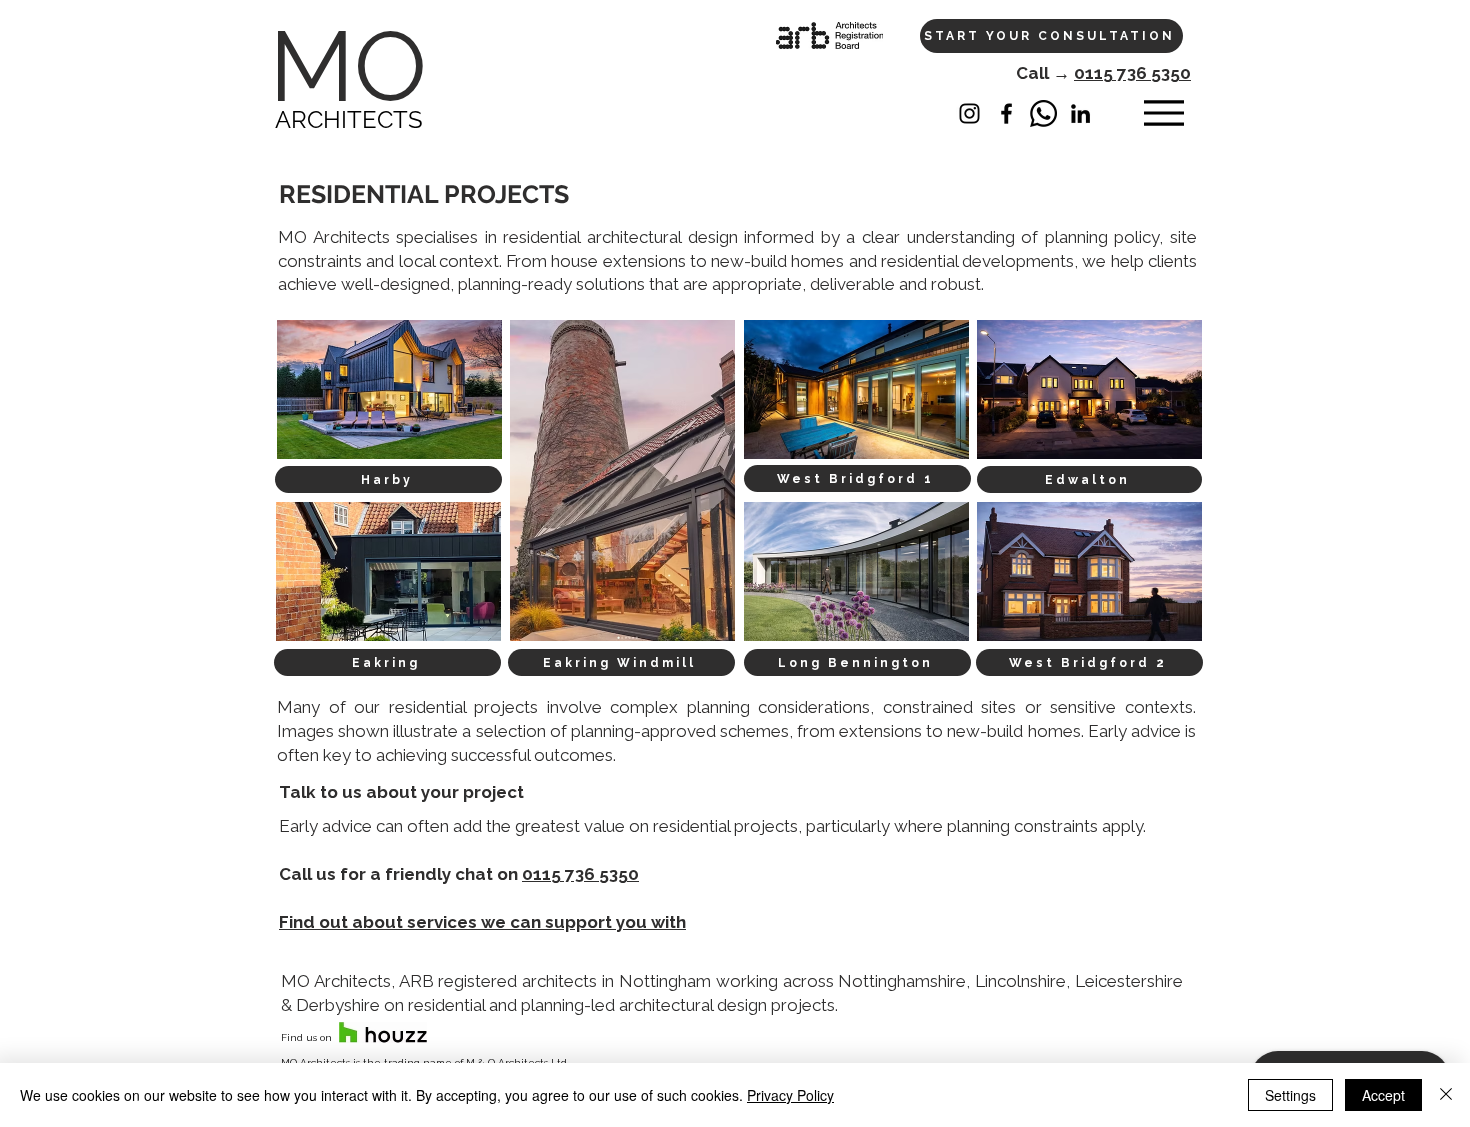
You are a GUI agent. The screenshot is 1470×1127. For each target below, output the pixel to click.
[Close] (1446, 1095)
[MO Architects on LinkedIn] (1080, 113)
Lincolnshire (1020, 981)
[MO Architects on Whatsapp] (1043, 113)
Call (1034, 73)
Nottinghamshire (902, 981)
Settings (1290, 1095)
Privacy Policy (790, 1095)
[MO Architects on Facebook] (1006, 113)
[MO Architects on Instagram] (969, 113)
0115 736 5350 (1132, 73)
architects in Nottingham (616, 981)
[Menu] (1163, 113)
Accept (1383, 1095)
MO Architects (334, 237)
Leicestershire (1129, 981)
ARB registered (458, 981)
